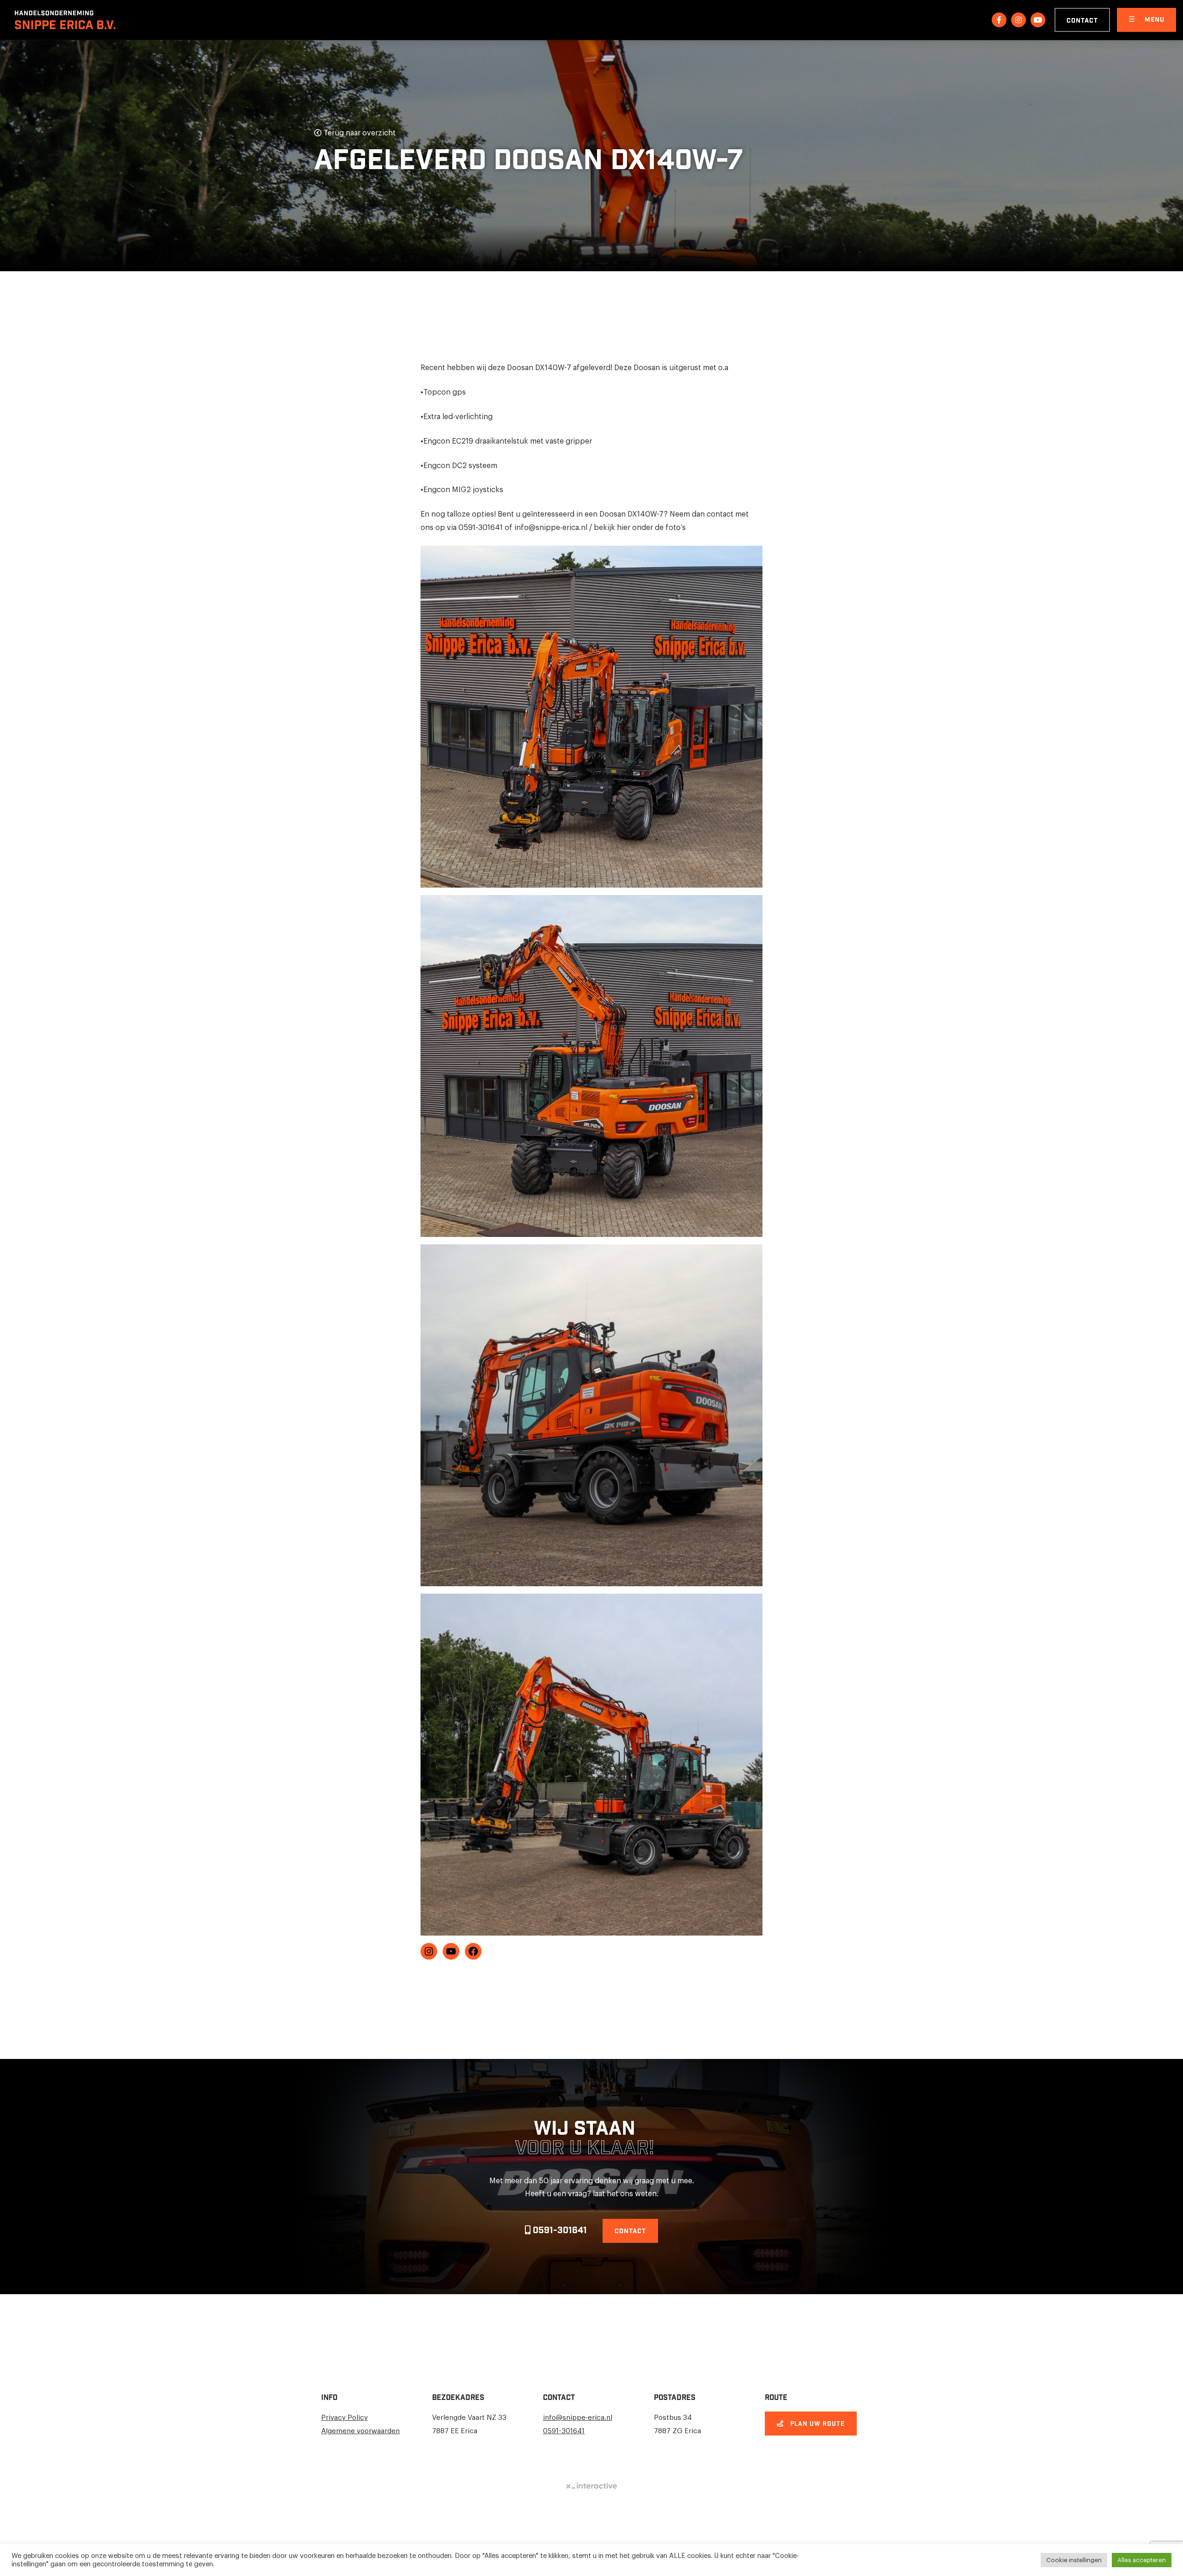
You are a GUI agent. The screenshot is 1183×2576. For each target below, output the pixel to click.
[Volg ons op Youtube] (1038, 20)
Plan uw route (816, 2424)
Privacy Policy (345, 2418)
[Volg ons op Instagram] (1018, 20)
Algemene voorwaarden (360, 2431)
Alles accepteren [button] (1142, 2560)
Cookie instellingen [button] (1074, 2560)
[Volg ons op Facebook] (999, 20)
